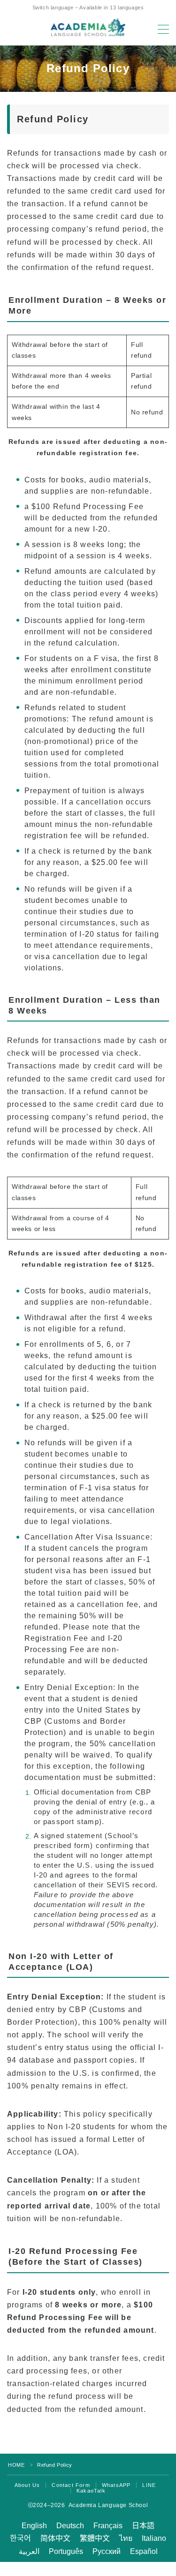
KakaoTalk (91, 2491)
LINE (149, 2485)
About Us (27, 2485)
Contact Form (71, 2485)
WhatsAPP (116, 2485)
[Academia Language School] (88, 27)
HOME (16, 2465)
